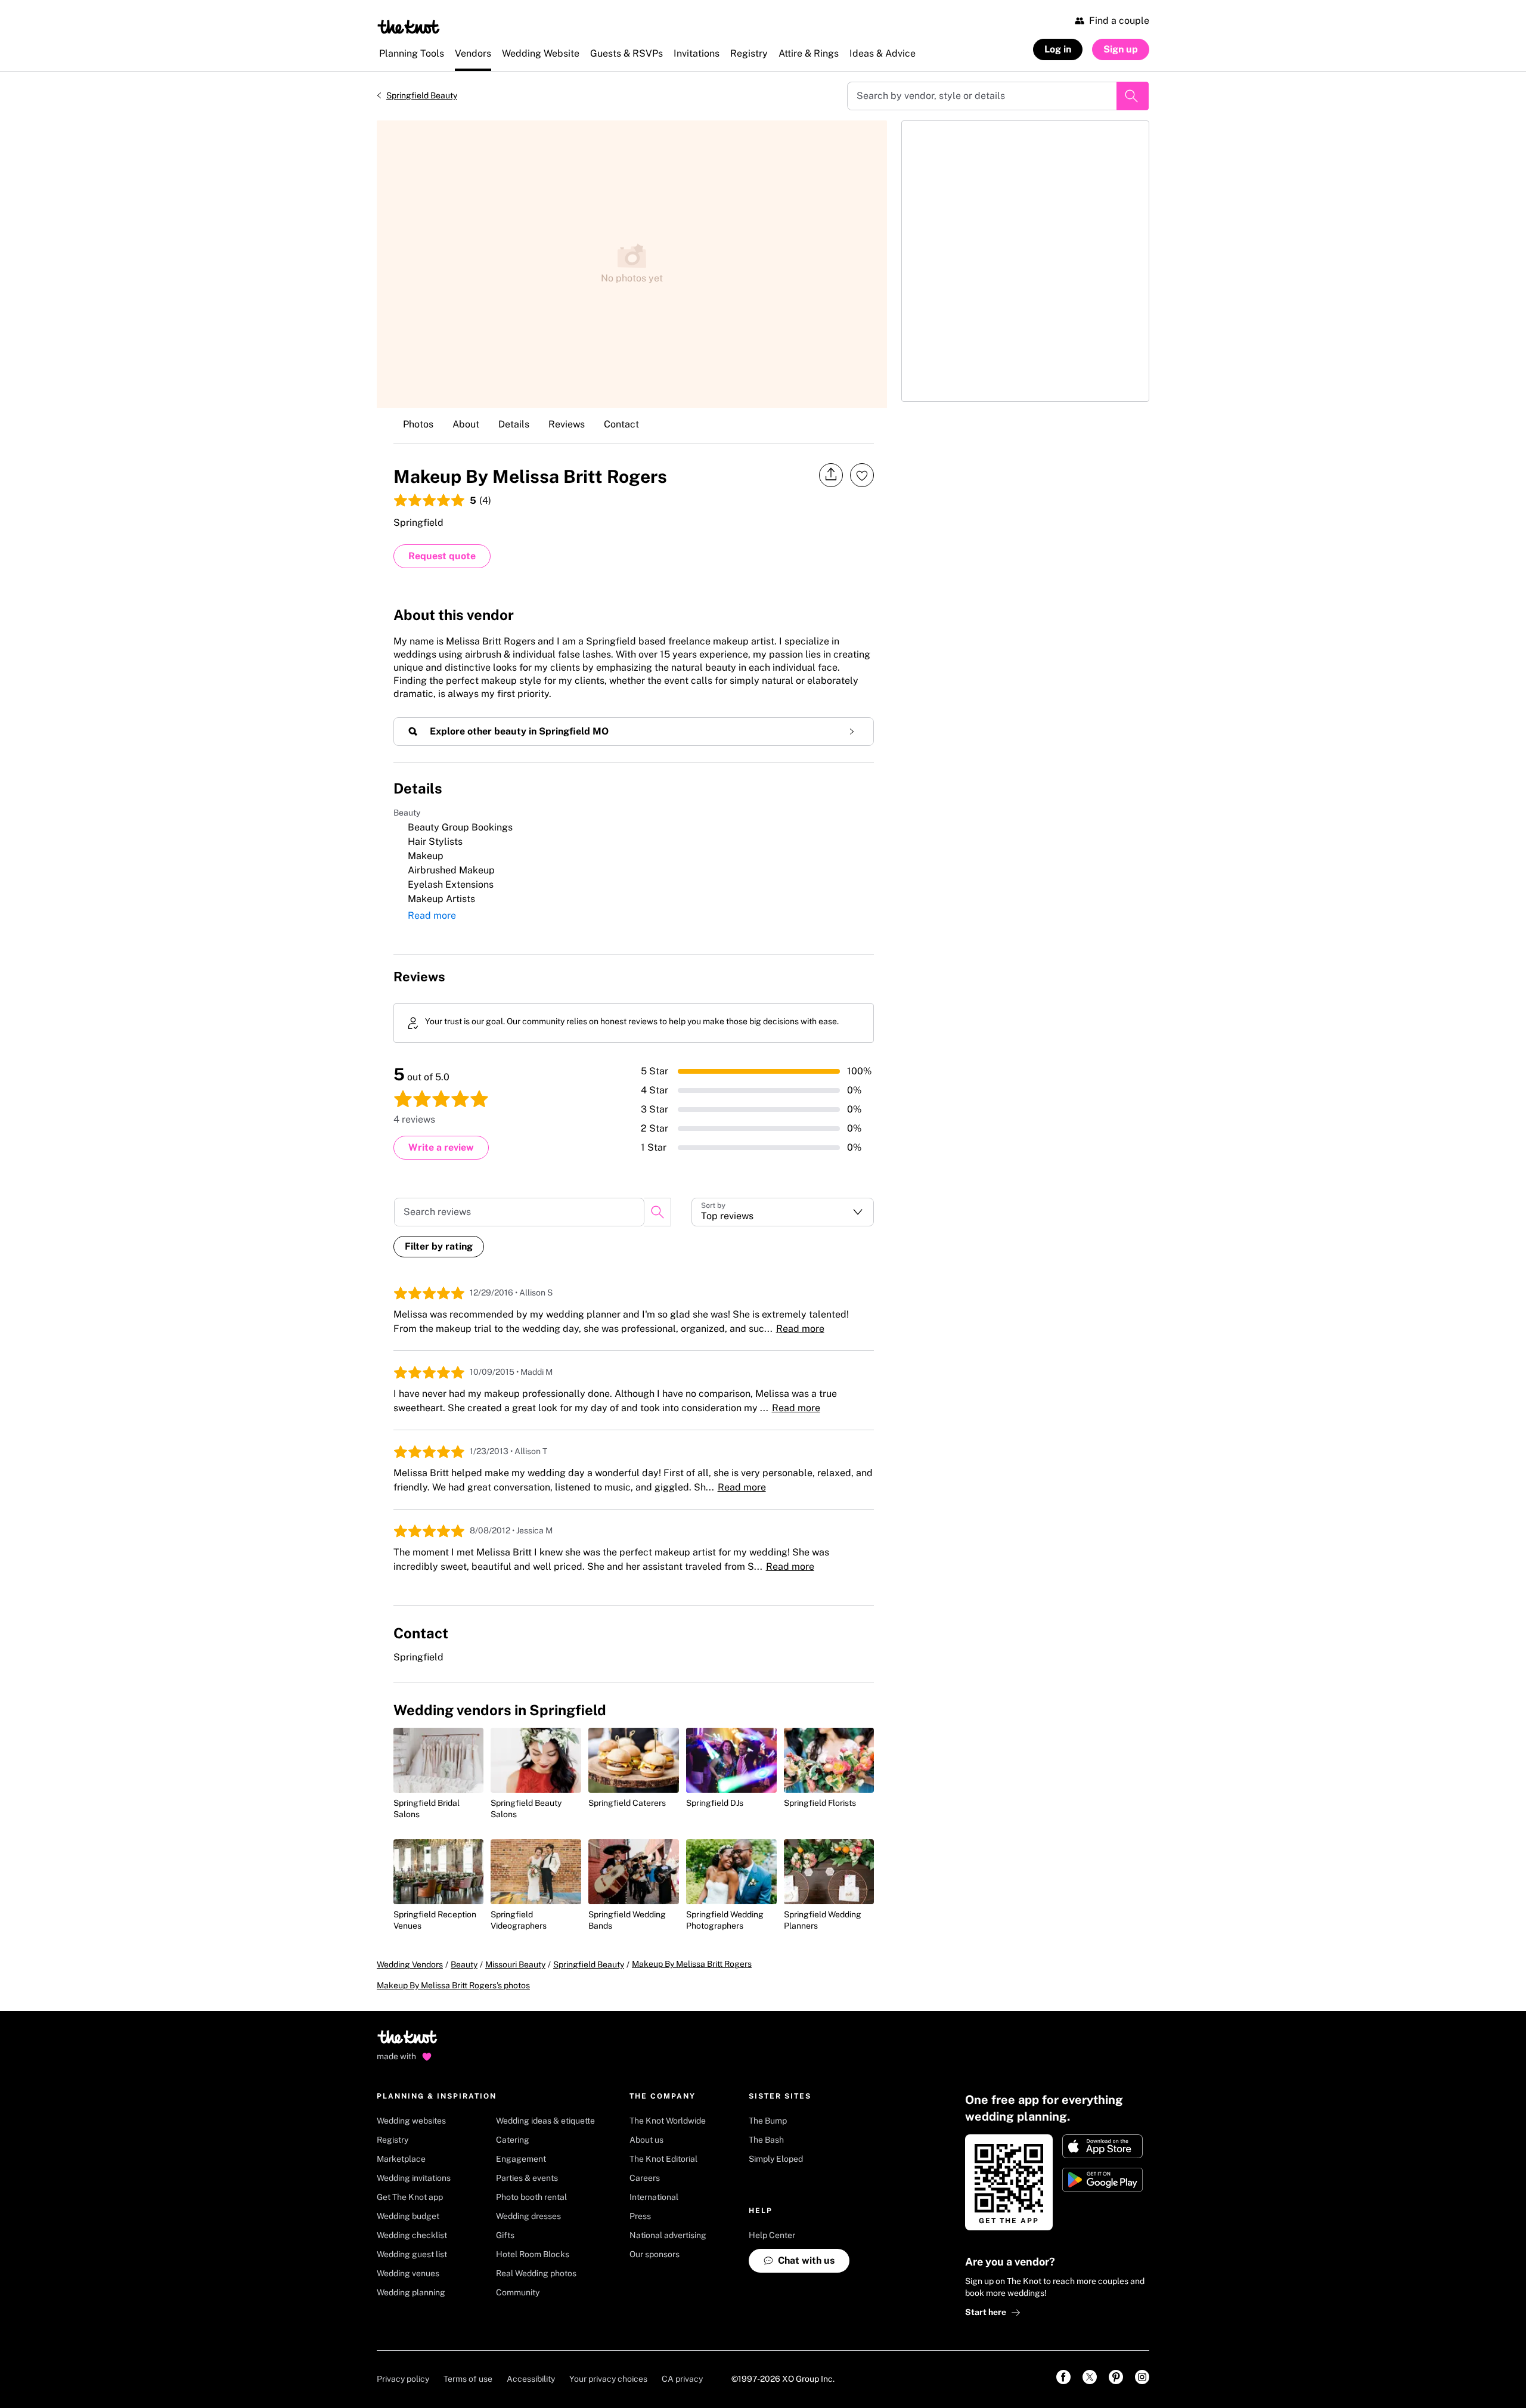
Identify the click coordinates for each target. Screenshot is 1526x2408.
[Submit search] (1133, 96)
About (466, 424)
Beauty (464, 1964)
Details (514, 424)
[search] (657, 1212)
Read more (432, 915)
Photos (418, 424)
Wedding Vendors (410, 1964)
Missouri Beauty (515, 1964)
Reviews (567, 424)
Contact (621, 424)
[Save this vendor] (862, 475)
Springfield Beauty (422, 95)
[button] (783, 1212)
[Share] (831, 475)
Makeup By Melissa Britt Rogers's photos (453, 1985)
